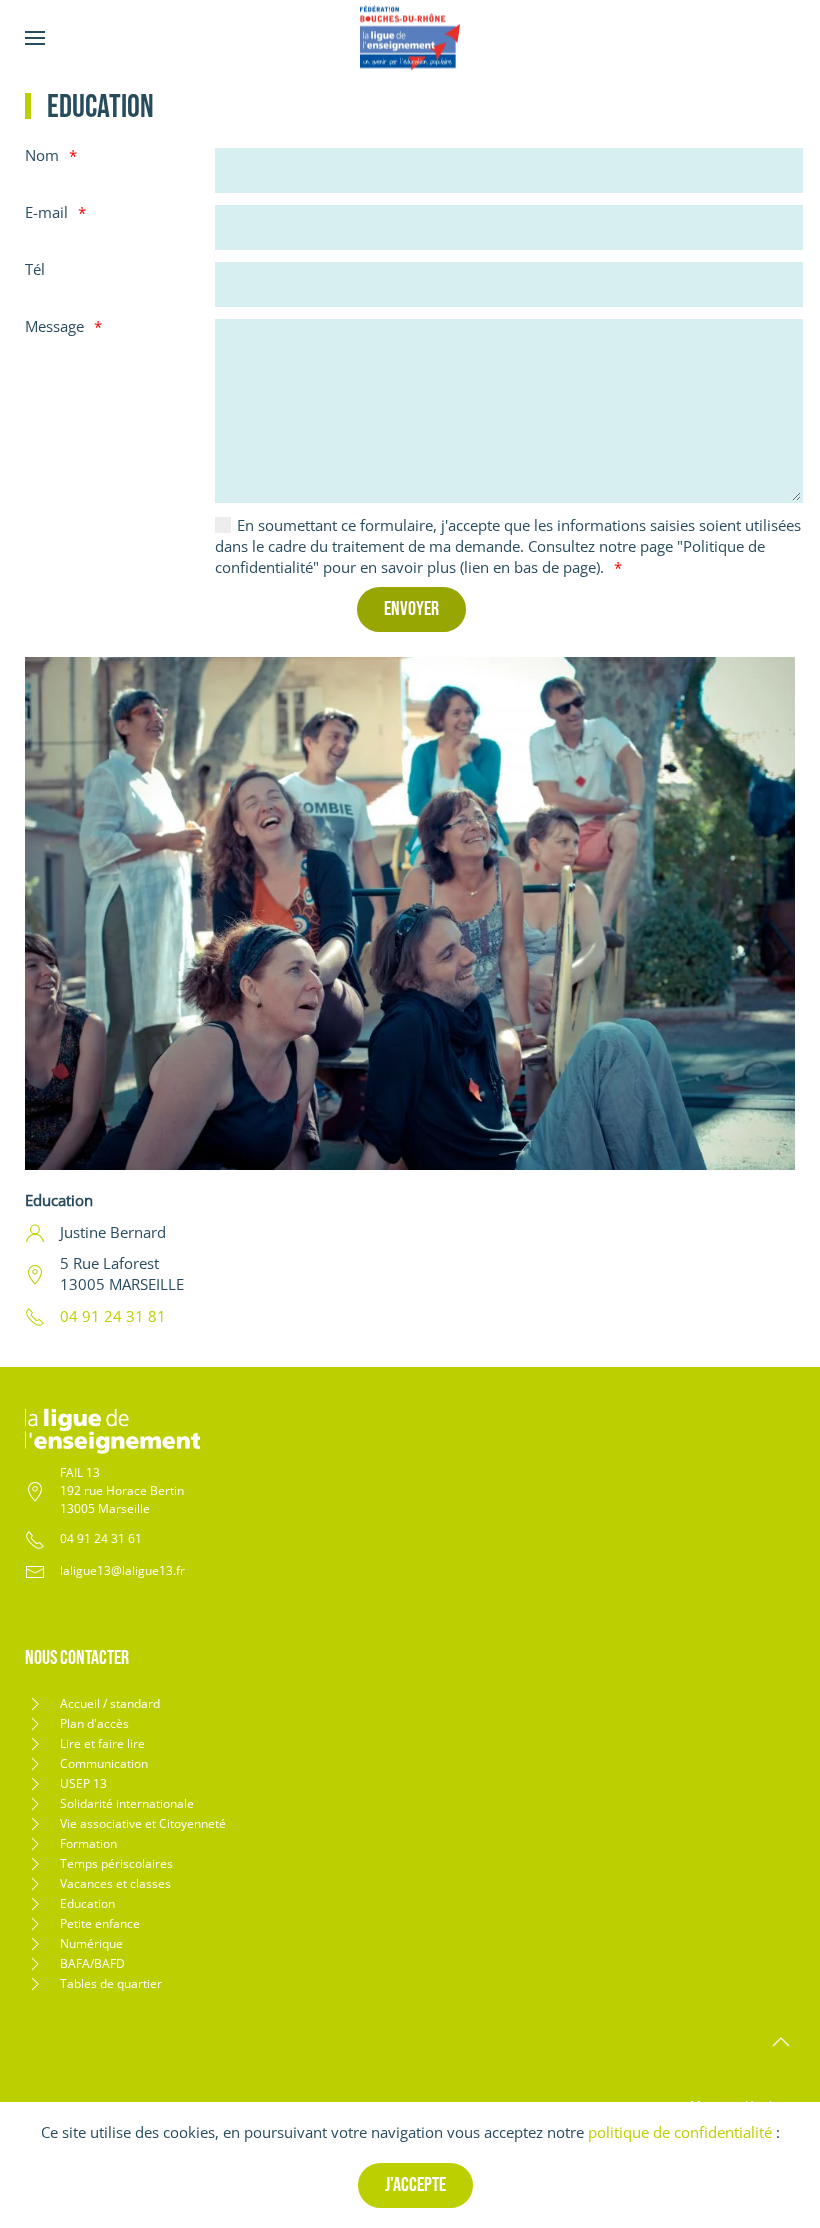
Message (54, 326)
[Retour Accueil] (410, 37)
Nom (42, 155)
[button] (35, 37)
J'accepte (415, 2185)
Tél (35, 269)
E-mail (46, 212)
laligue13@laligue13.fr (122, 1570)
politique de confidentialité (680, 2132)
